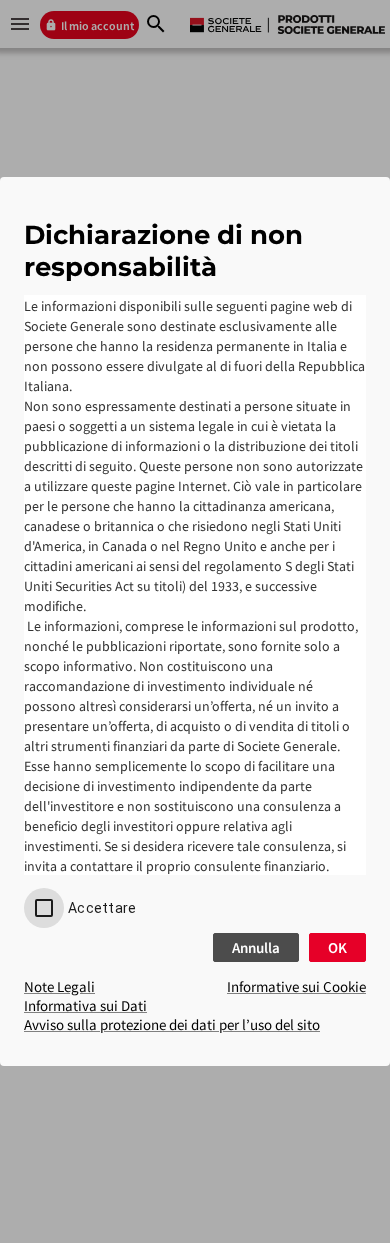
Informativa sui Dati (85, 1005)
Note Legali (59, 986)
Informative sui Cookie (296, 986)
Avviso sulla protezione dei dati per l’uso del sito (172, 1024)
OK (337, 947)
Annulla (256, 947)
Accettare (102, 908)
